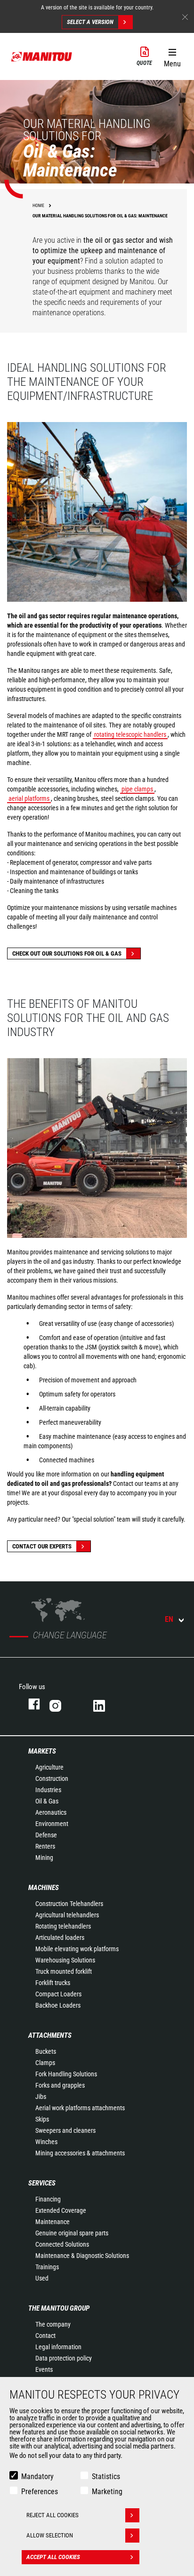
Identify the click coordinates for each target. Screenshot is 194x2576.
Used (42, 2278)
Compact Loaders (58, 1994)
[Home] (42, 56)
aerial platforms (29, 798)
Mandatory (37, 2476)
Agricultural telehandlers (67, 1915)
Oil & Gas (47, 1801)
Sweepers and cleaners (65, 2130)
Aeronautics (51, 1812)
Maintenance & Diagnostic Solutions (82, 2256)
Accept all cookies (53, 2557)
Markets (42, 1751)
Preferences (40, 2492)
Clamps (45, 2063)
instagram (62, 1704)
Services (42, 2183)
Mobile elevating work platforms (77, 1949)
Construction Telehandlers (69, 1904)
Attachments (50, 2035)
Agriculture (49, 1767)
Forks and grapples (60, 2085)
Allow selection (50, 2535)
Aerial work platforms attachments (80, 2108)
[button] (172, 56)
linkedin (106, 1704)
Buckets (46, 2051)
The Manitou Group (59, 2308)
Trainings (47, 2267)
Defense (46, 1835)
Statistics (106, 2476)
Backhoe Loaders (58, 2005)
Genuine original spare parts (72, 2233)
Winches (46, 2142)
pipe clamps (137, 789)
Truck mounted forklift (64, 1971)
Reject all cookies (53, 2515)
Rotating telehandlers (63, 1926)
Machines (44, 1888)
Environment (52, 1824)
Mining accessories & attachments (80, 2153)
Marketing (107, 2492)
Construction (52, 1778)
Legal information (58, 2347)
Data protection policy (64, 2358)
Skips (42, 2119)
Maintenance (53, 2222)
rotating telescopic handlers (130, 734)
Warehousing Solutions (65, 1960)
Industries (48, 1790)
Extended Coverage (61, 2210)
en (169, 1619)
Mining (44, 1858)
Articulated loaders (60, 1938)
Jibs (41, 2097)
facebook (29, 1704)
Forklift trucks (53, 1983)
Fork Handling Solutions (66, 2074)
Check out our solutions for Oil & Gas (67, 953)
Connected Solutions (62, 2244)
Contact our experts (42, 1546)
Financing (48, 2199)
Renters (45, 1846)
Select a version (90, 22)
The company (53, 2324)
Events (44, 2369)
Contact (45, 2336)
